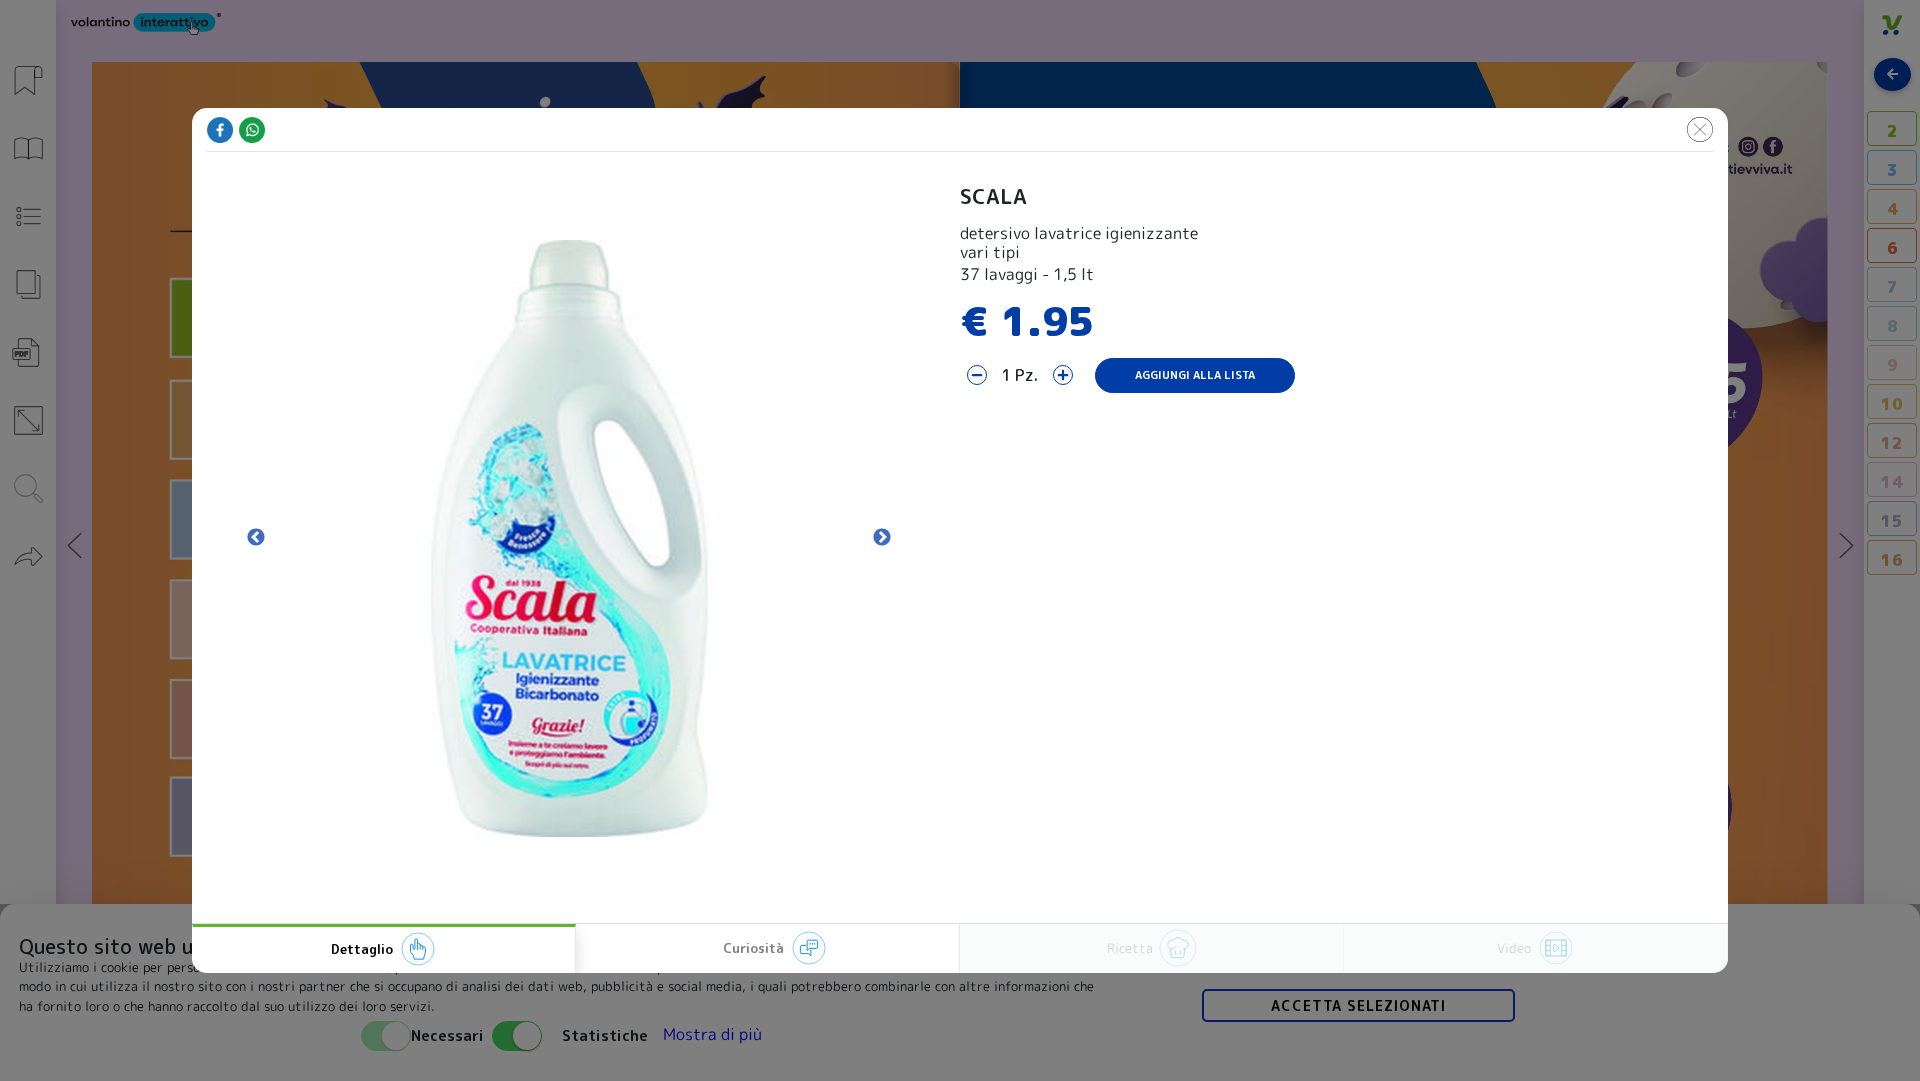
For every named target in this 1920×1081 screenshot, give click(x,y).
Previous (256, 538)
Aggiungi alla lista (1195, 375)
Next (882, 538)
